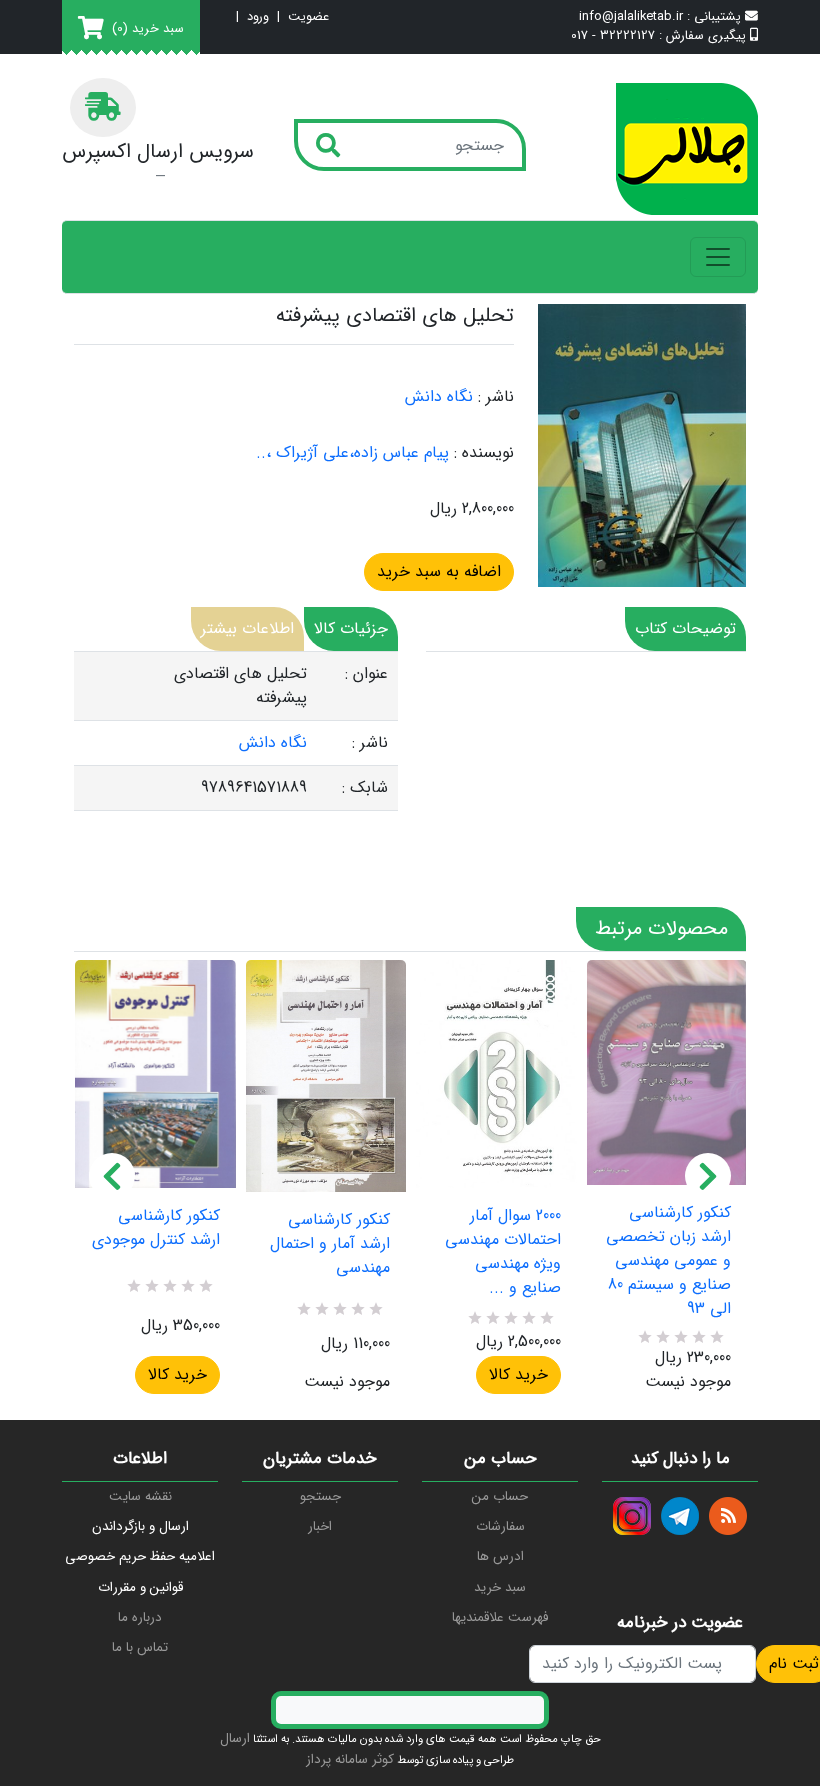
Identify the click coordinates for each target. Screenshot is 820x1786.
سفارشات (500, 1526)
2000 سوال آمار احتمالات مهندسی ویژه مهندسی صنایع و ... (503, 1252)
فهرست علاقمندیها (500, 1617)
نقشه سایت (140, 1496)
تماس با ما (140, 1647)
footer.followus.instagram (632, 1516)
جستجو (320, 1496)
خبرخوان (728, 1516)
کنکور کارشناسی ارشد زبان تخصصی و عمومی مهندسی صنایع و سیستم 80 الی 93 (668, 1261)
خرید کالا (177, 1374)
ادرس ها (500, 1556)
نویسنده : (484, 453)
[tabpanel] (236, 731)
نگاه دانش (439, 396)
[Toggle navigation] (718, 257)
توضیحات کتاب (685, 628)
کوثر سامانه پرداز (350, 1759)
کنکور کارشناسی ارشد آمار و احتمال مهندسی (330, 1244)
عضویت (308, 17)
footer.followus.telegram (680, 1516)
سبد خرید (500, 1587)
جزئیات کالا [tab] (351, 628)
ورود (258, 17)
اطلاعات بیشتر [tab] (247, 628)
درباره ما (140, 1617)
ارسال (235, 1738)
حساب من (500, 1496)
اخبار (320, 1526)
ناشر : (496, 397)
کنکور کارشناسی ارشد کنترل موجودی (156, 1228)
